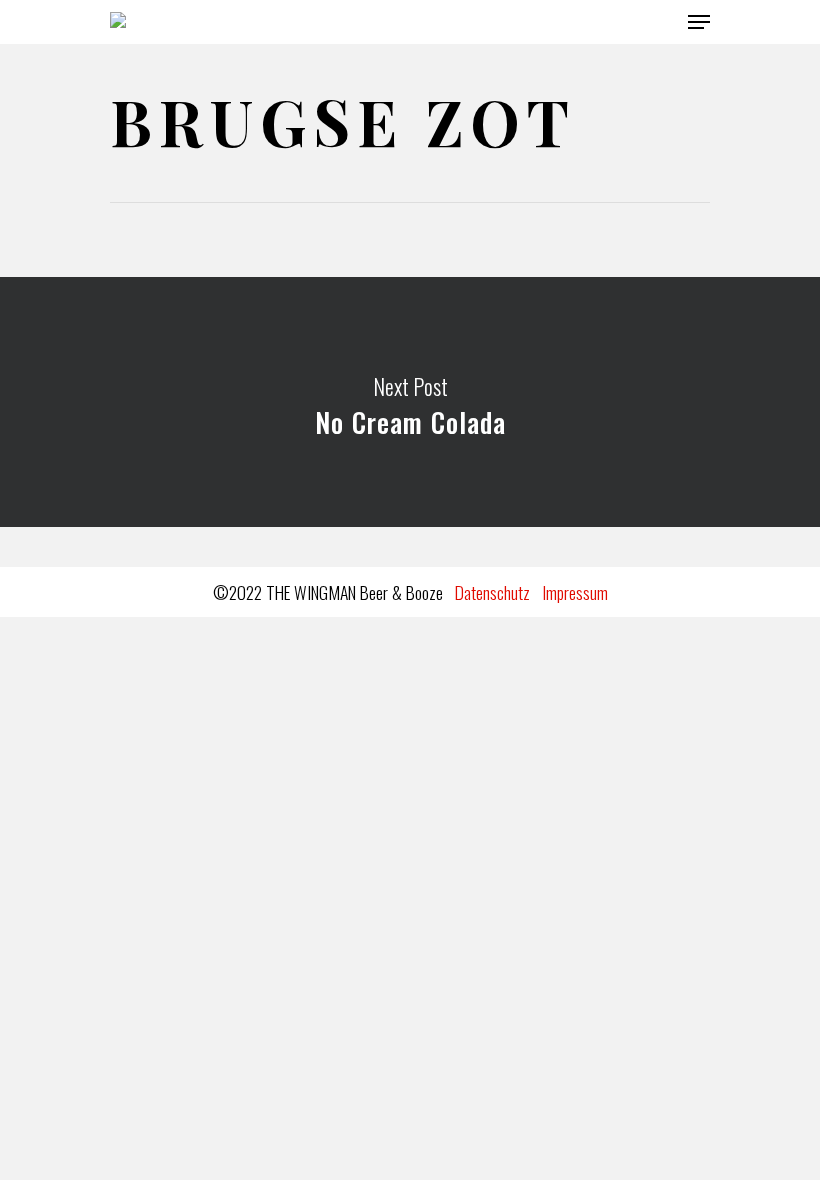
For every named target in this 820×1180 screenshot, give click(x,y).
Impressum (575, 592)
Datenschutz (492, 592)
